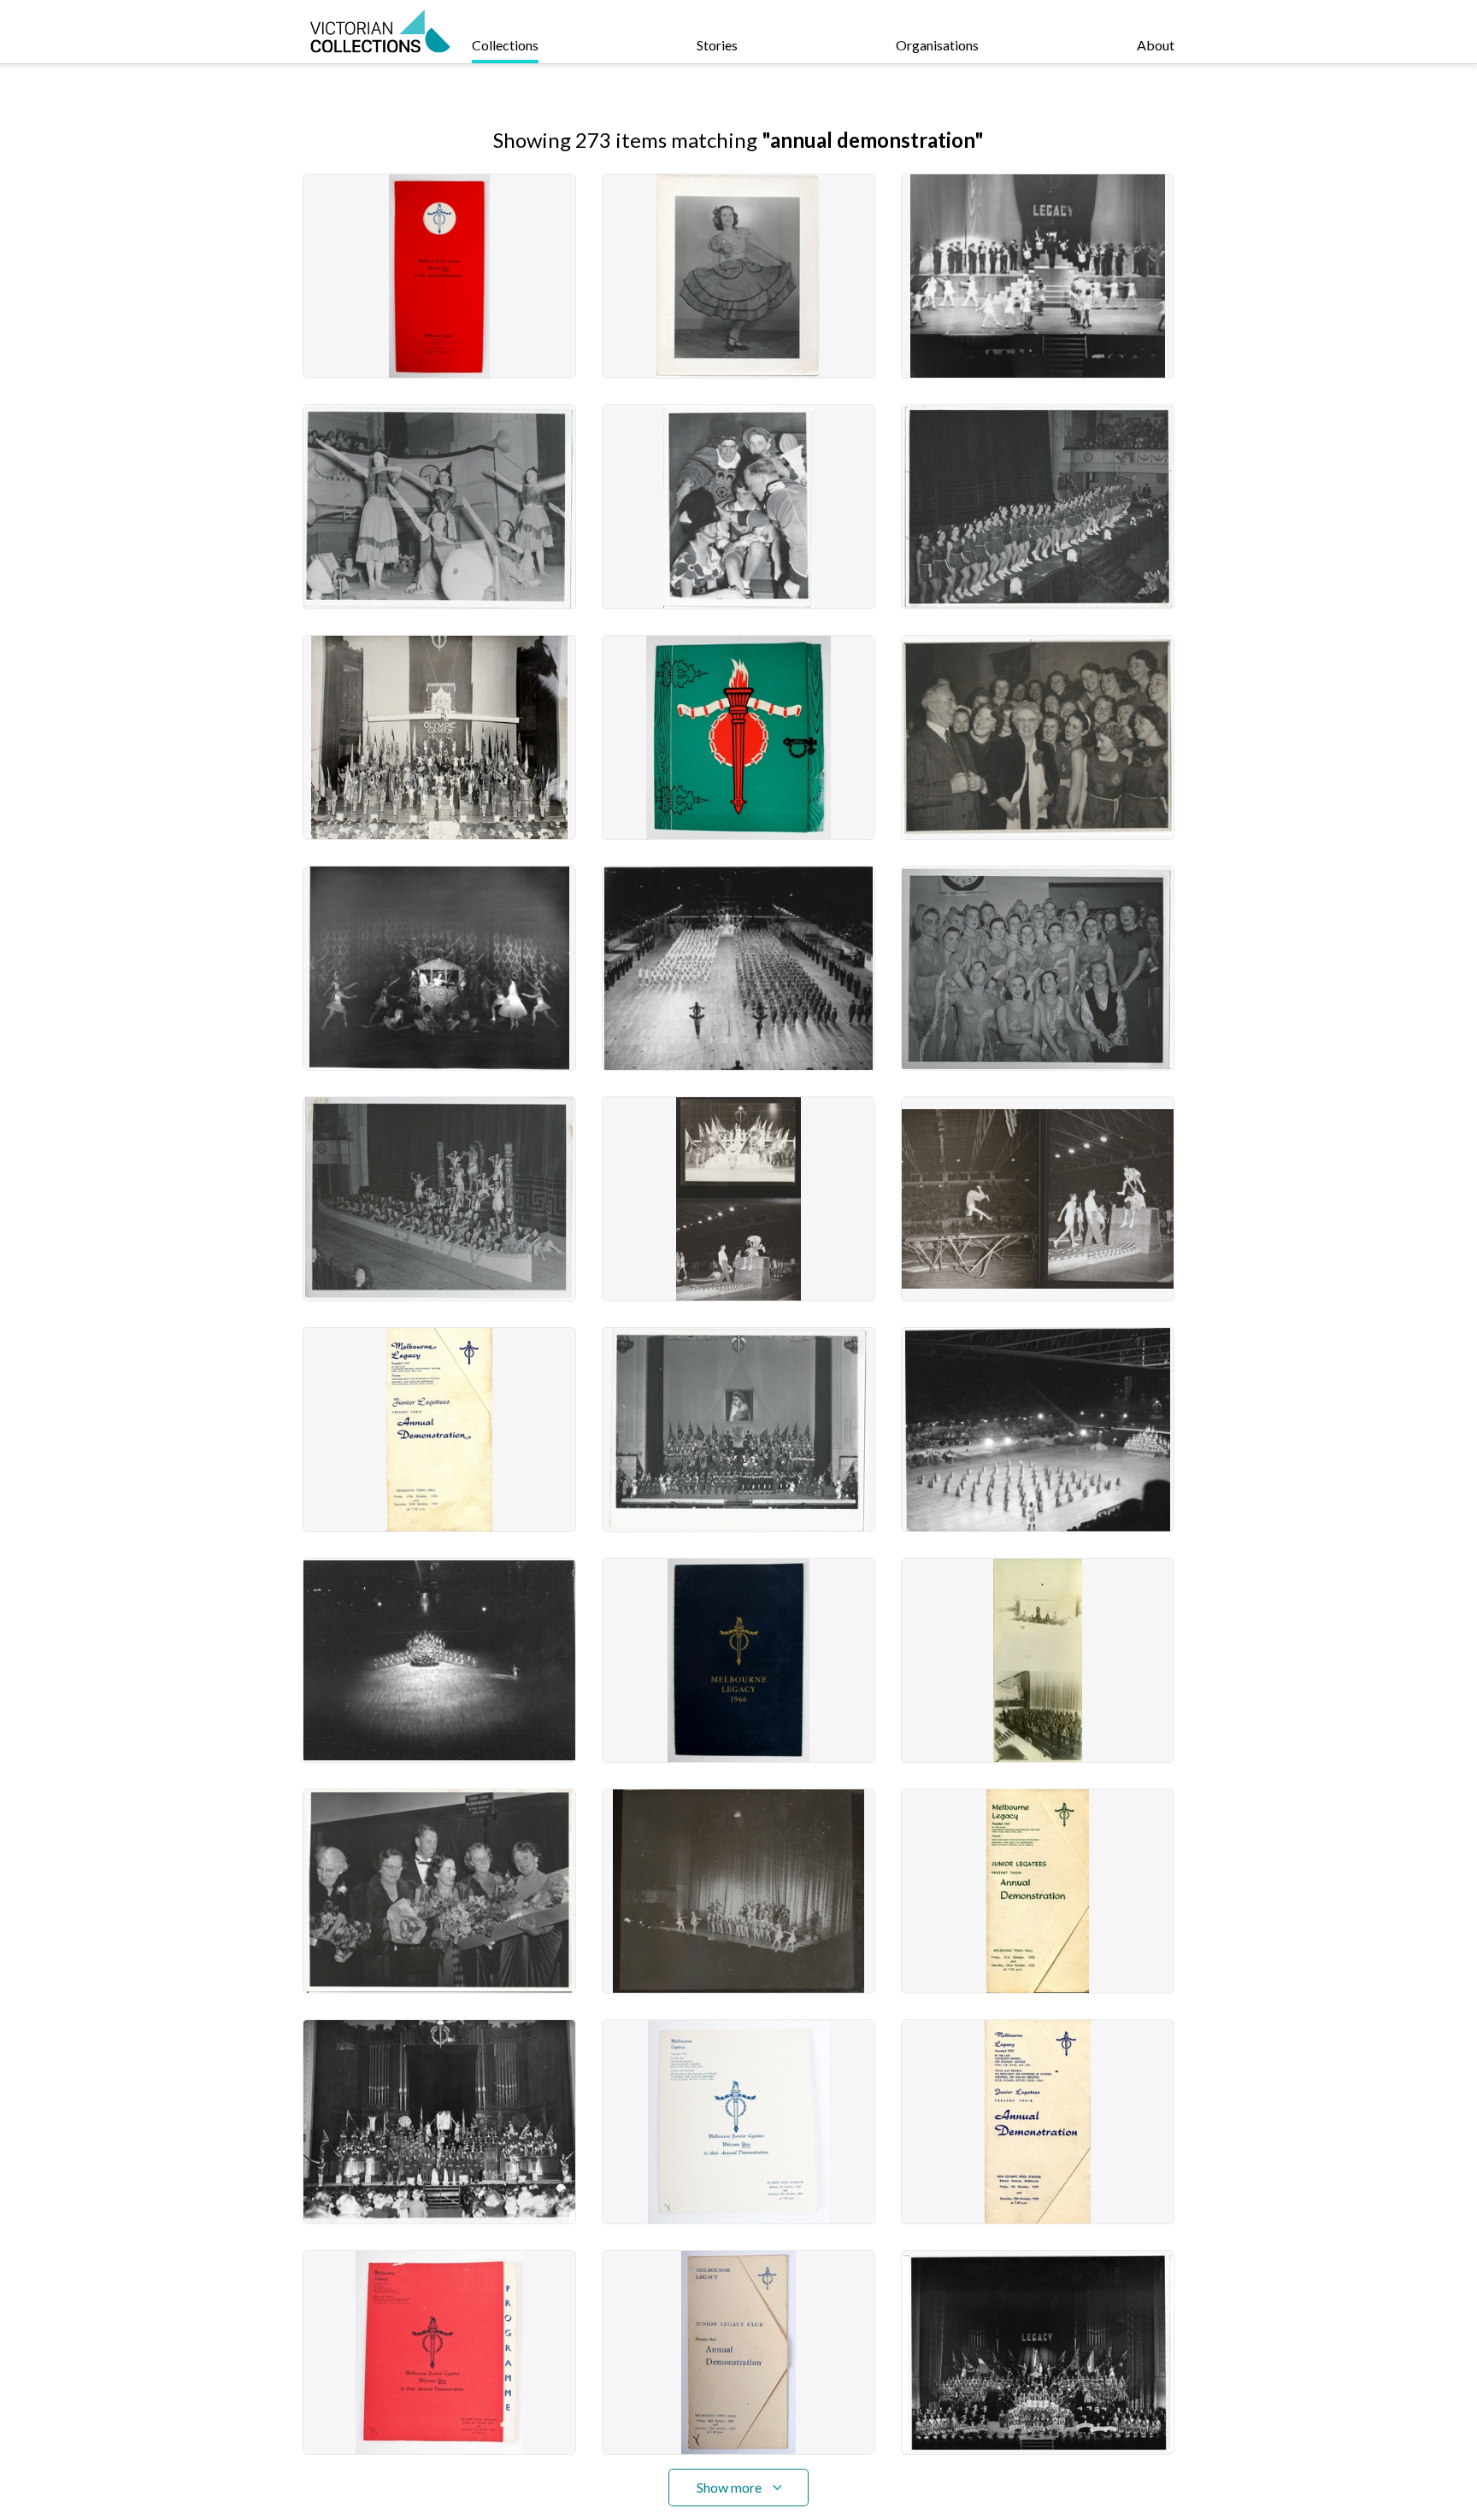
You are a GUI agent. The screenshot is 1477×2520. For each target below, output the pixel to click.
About (1156, 45)
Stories (717, 45)
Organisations (937, 45)
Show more (729, 2487)
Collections (505, 45)
